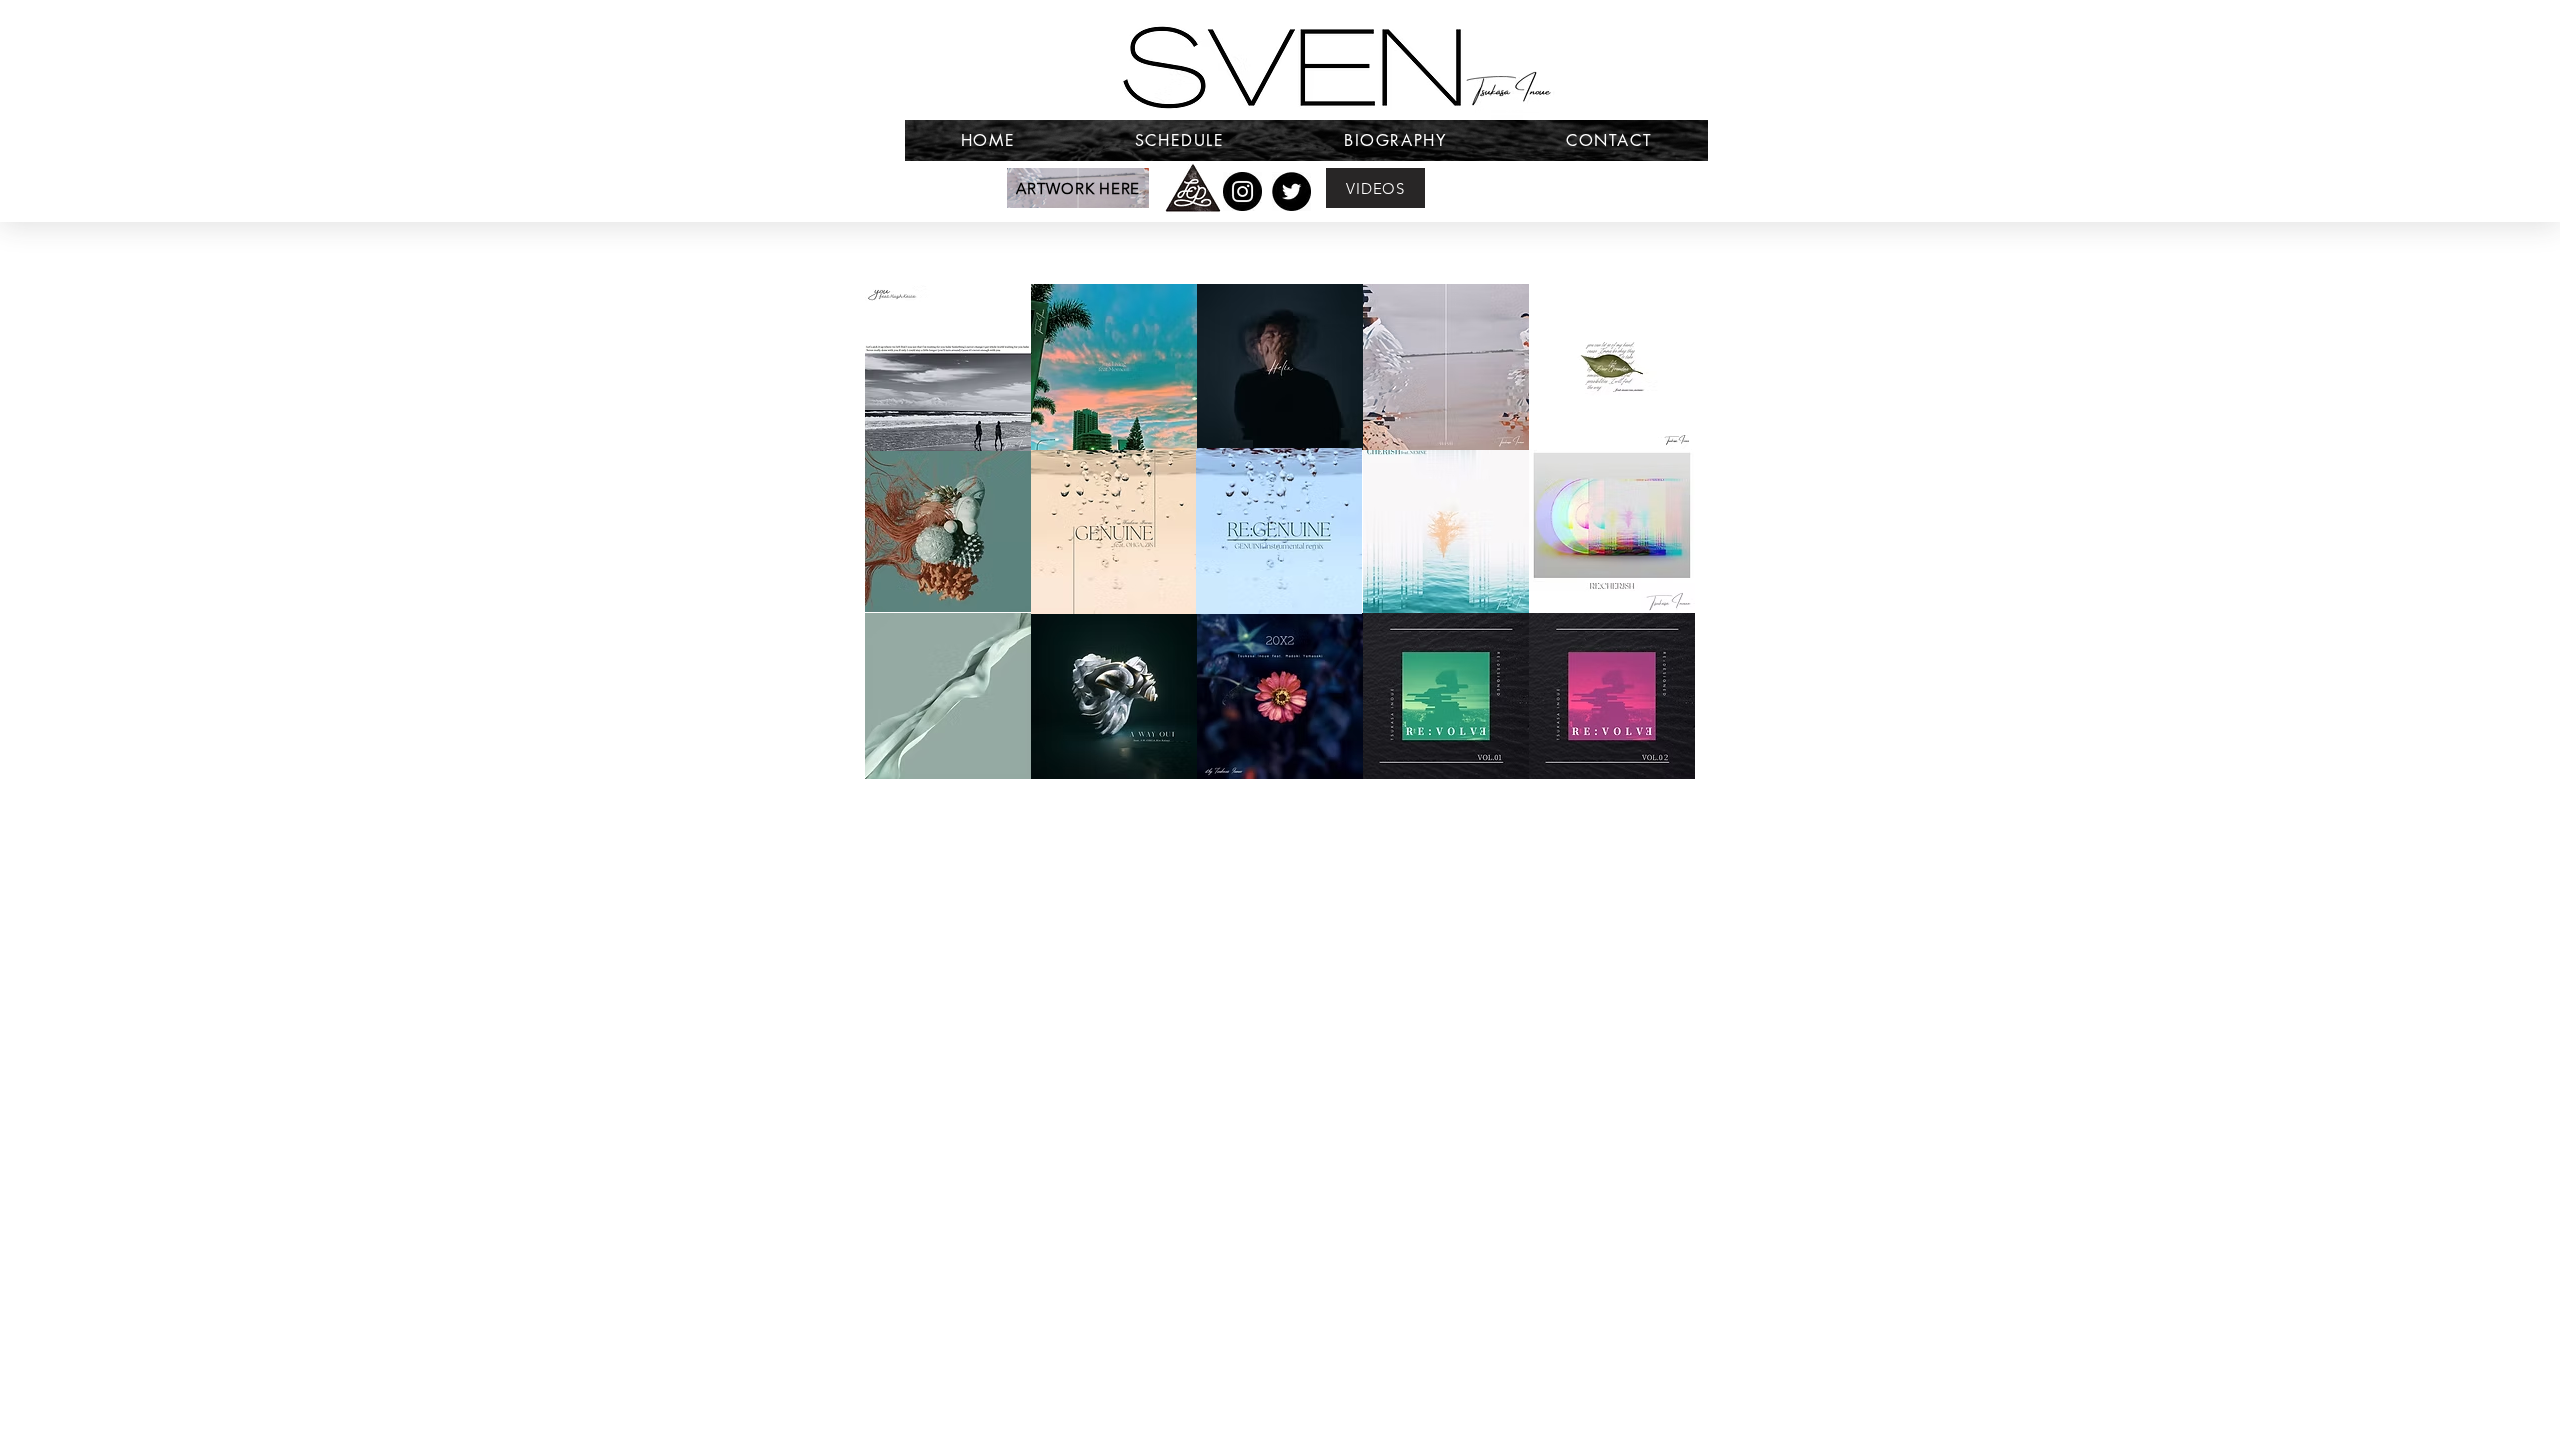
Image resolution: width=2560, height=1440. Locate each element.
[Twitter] (1291, 191)
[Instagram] (1242, 191)
